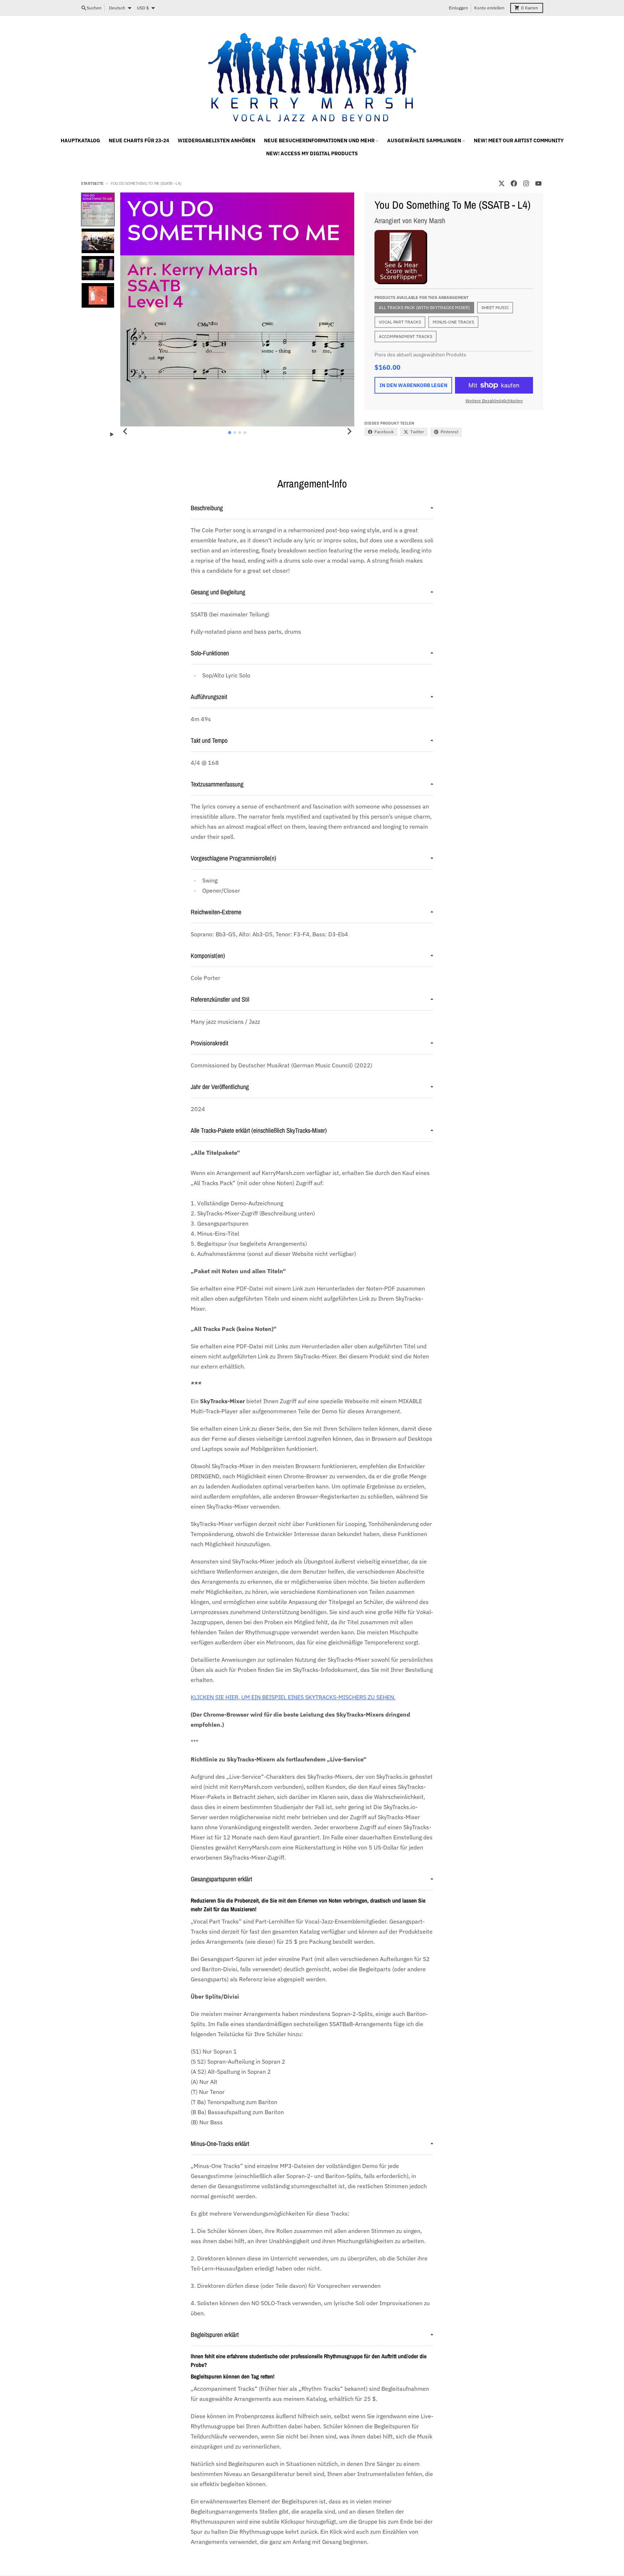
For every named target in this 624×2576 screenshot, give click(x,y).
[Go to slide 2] (235, 433)
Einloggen (458, 8)
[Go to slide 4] (245, 433)
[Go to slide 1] (230, 432)
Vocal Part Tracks (400, 322)
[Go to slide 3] (240, 433)
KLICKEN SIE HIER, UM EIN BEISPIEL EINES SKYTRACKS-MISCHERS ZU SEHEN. (293, 1697)
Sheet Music (495, 307)
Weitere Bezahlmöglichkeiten (494, 401)
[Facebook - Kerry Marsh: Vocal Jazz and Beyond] (514, 183)
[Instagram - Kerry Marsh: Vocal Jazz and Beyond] (526, 183)
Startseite (92, 183)
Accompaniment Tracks (406, 336)
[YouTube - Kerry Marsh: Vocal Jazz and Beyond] (538, 183)
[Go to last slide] (125, 431)
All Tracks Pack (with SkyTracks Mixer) (424, 307)
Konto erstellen (489, 8)
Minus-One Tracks (453, 322)
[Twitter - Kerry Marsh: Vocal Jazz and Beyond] (502, 183)
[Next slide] (349, 431)
